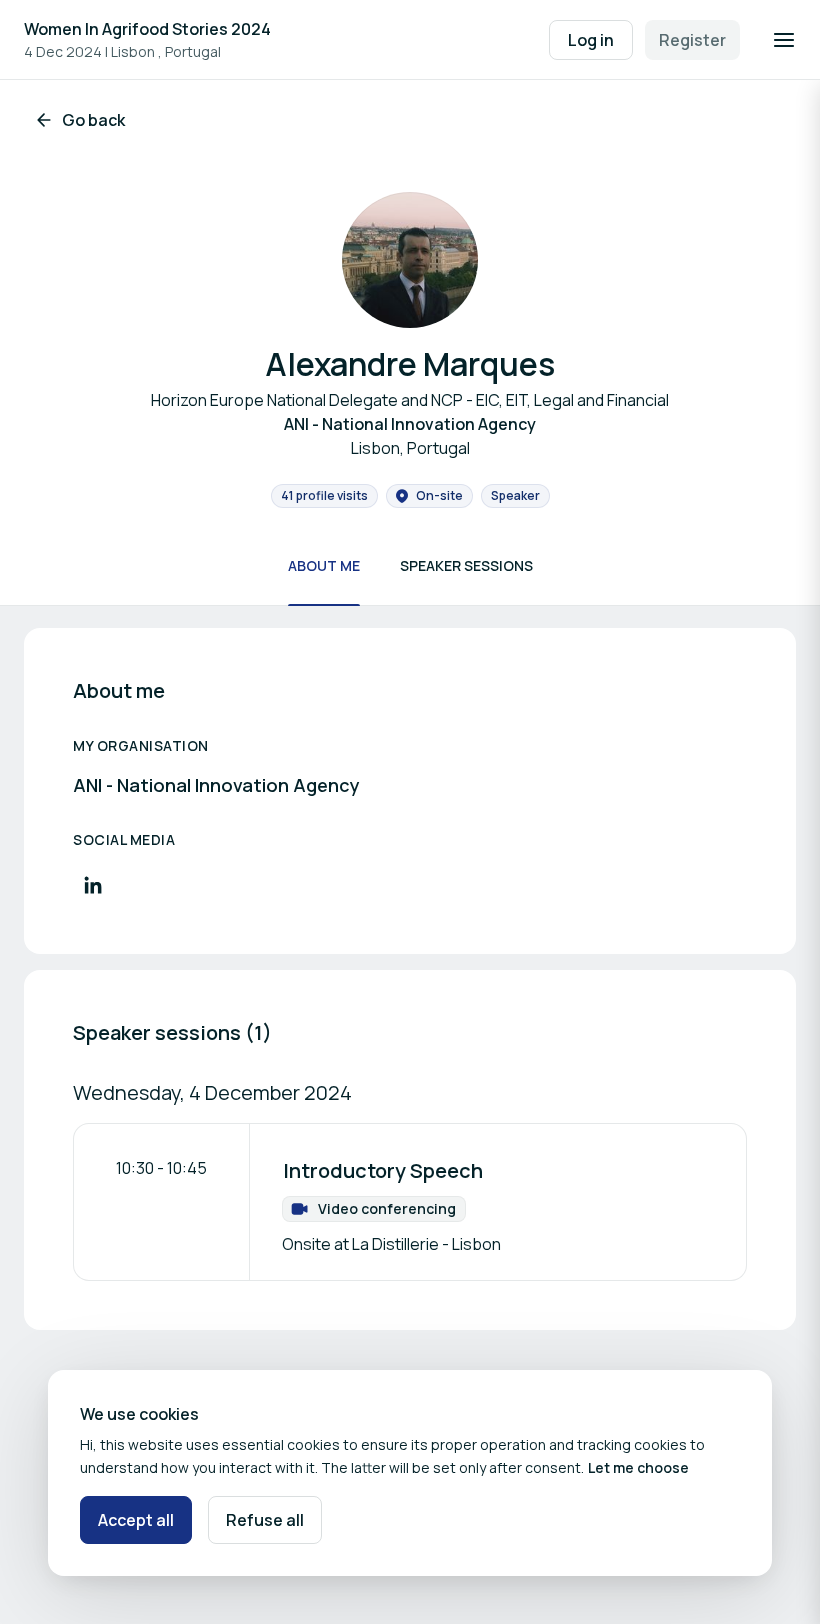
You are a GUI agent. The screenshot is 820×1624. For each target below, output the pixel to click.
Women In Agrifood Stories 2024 (147, 29)
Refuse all (265, 1520)
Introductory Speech (383, 1170)
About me (324, 565)
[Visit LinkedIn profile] (93, 885)
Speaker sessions (466, 565)
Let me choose (638, 1467)
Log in (591, 40)
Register (692, 40)
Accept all (136, 1520)
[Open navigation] (784, 40)
